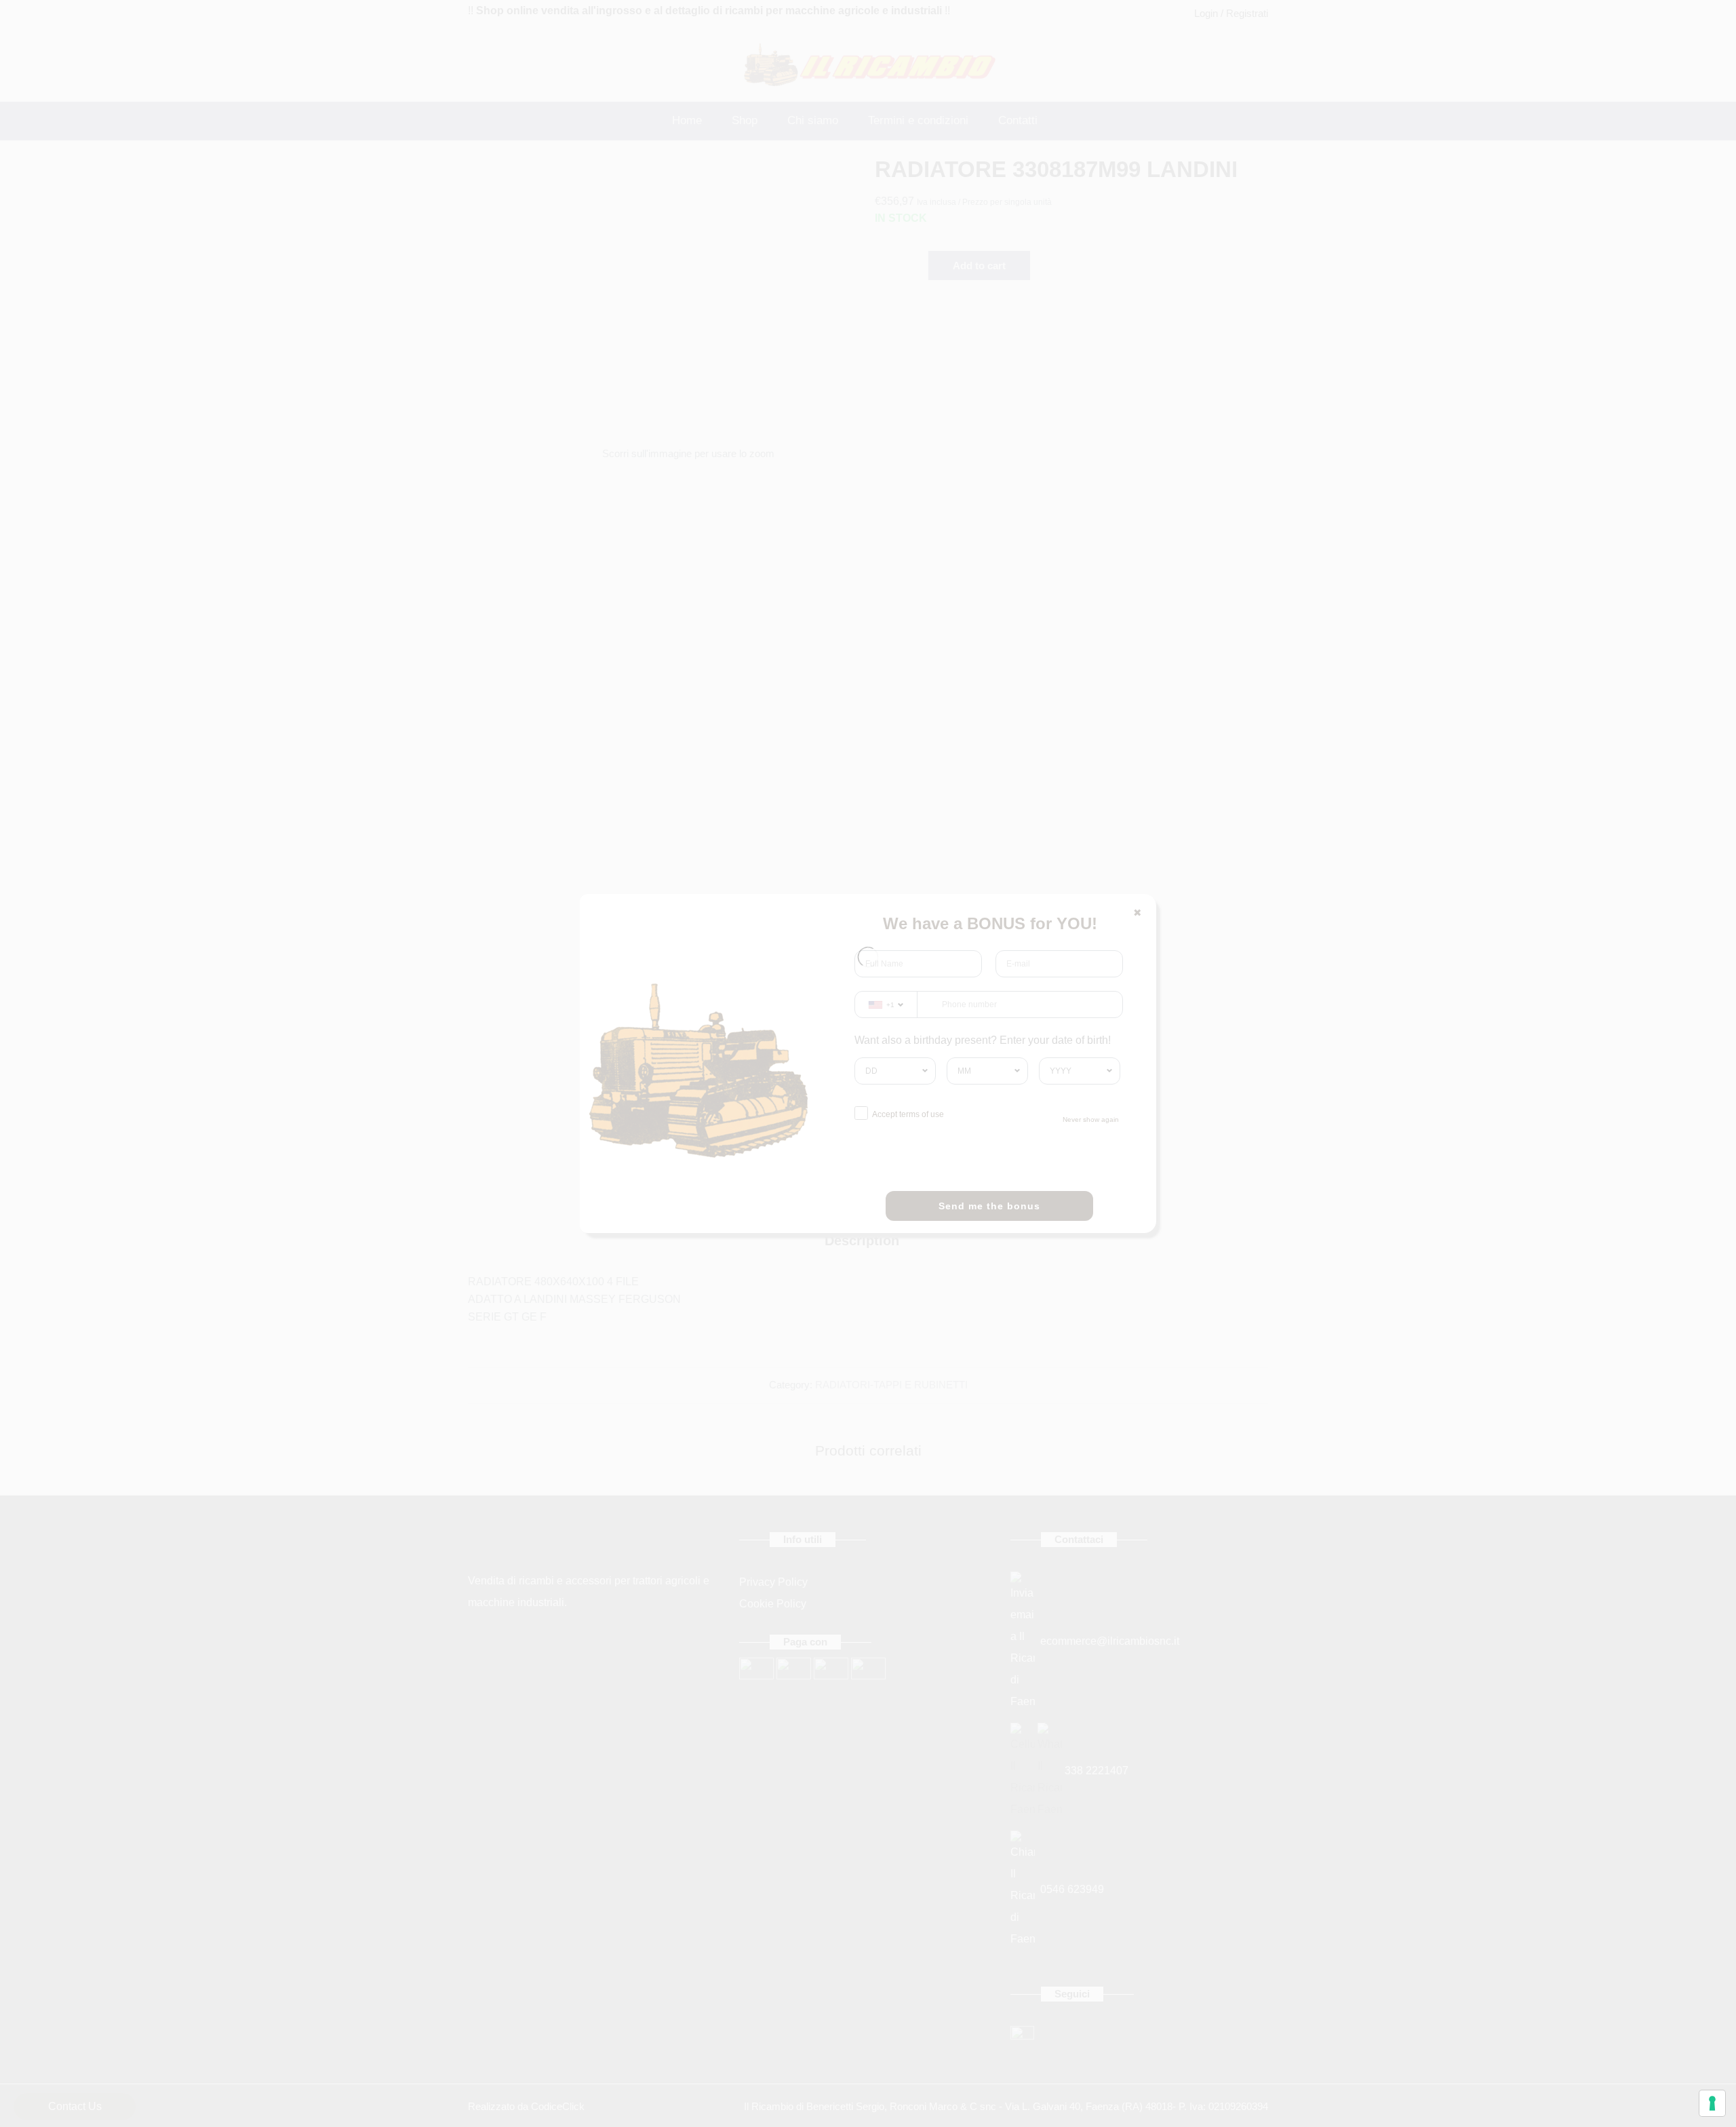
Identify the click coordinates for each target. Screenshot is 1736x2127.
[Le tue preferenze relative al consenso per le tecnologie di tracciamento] (1712, 2103)
